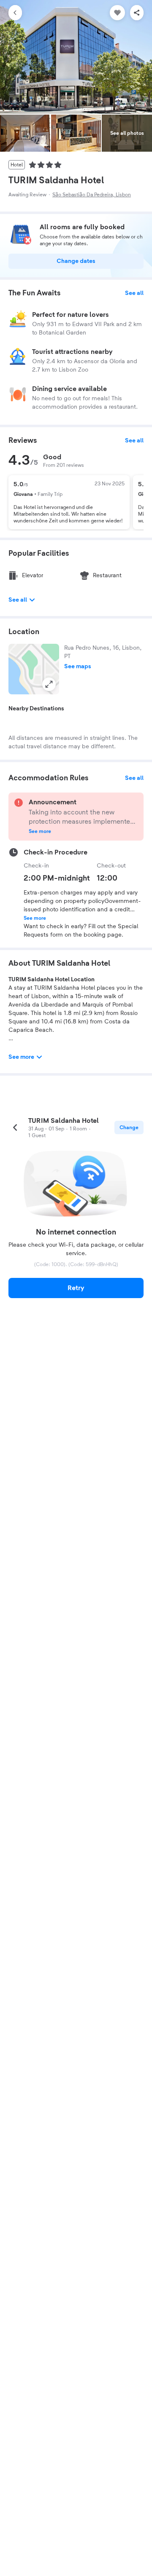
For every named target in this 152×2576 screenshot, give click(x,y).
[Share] (137, 13)
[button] (34, 669)
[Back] (15, 13)
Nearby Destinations (36, 709)
